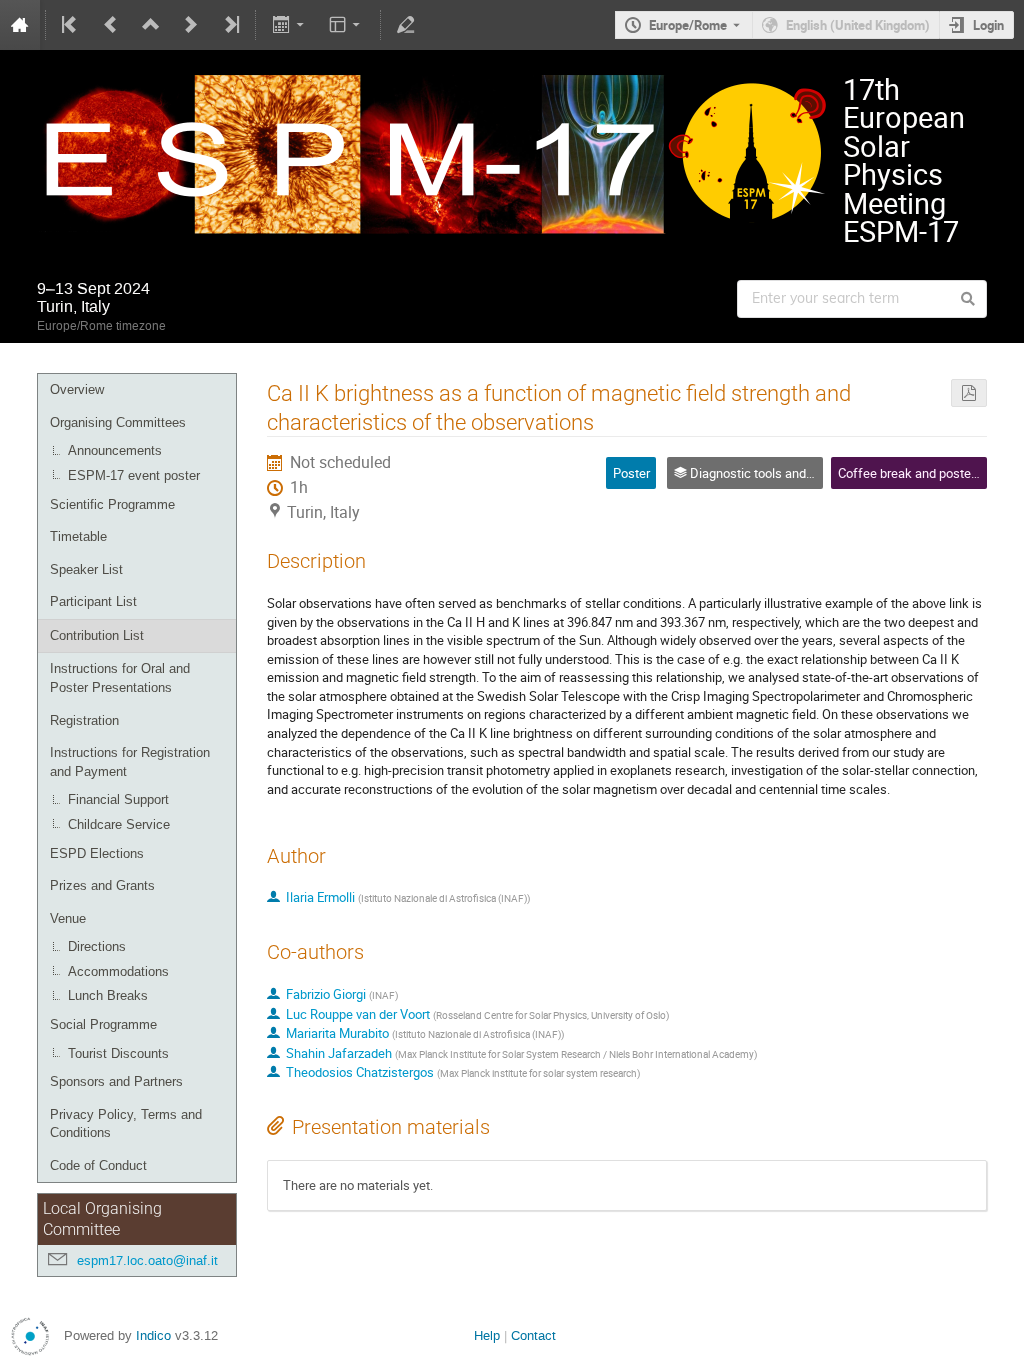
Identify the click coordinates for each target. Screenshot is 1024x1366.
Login (988, 25)
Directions (97, 946)
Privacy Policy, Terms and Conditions (126, 1124)
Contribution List (97, 635)
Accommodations (118, 971)
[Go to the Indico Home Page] (20, 25)
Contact (533, 1335)
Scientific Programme (112, 504)
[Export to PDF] (969, 393)
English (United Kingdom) (858, 25)
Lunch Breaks (108, 995)
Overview (77, 389)
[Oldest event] (71, 25)
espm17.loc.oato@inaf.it (147, 1260)
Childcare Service (119, 824)
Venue (68, 918)
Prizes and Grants (102, 885)
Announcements (115, 450)
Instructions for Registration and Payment (130, 762)
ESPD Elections (97, 853)
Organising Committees (118, 422)
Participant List (93, 601)
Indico (153, 1335)
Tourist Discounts (118, 1053)
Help (487, 1335)
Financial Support (118, 799)
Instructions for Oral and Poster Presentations (120, 678)
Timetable (78, 536)
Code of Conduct (98, 1165)
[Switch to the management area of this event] (406, 25)
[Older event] (111, 25)
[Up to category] (151, 25)
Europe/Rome (688, 25)
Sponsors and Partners (116, 1081)
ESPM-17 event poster (134, 475)
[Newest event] (230, 25)
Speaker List (86, 569)
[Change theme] (346, 25)
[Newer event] (191, 25)
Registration (84, 720)
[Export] (289, 25)
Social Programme (103, 1024)
